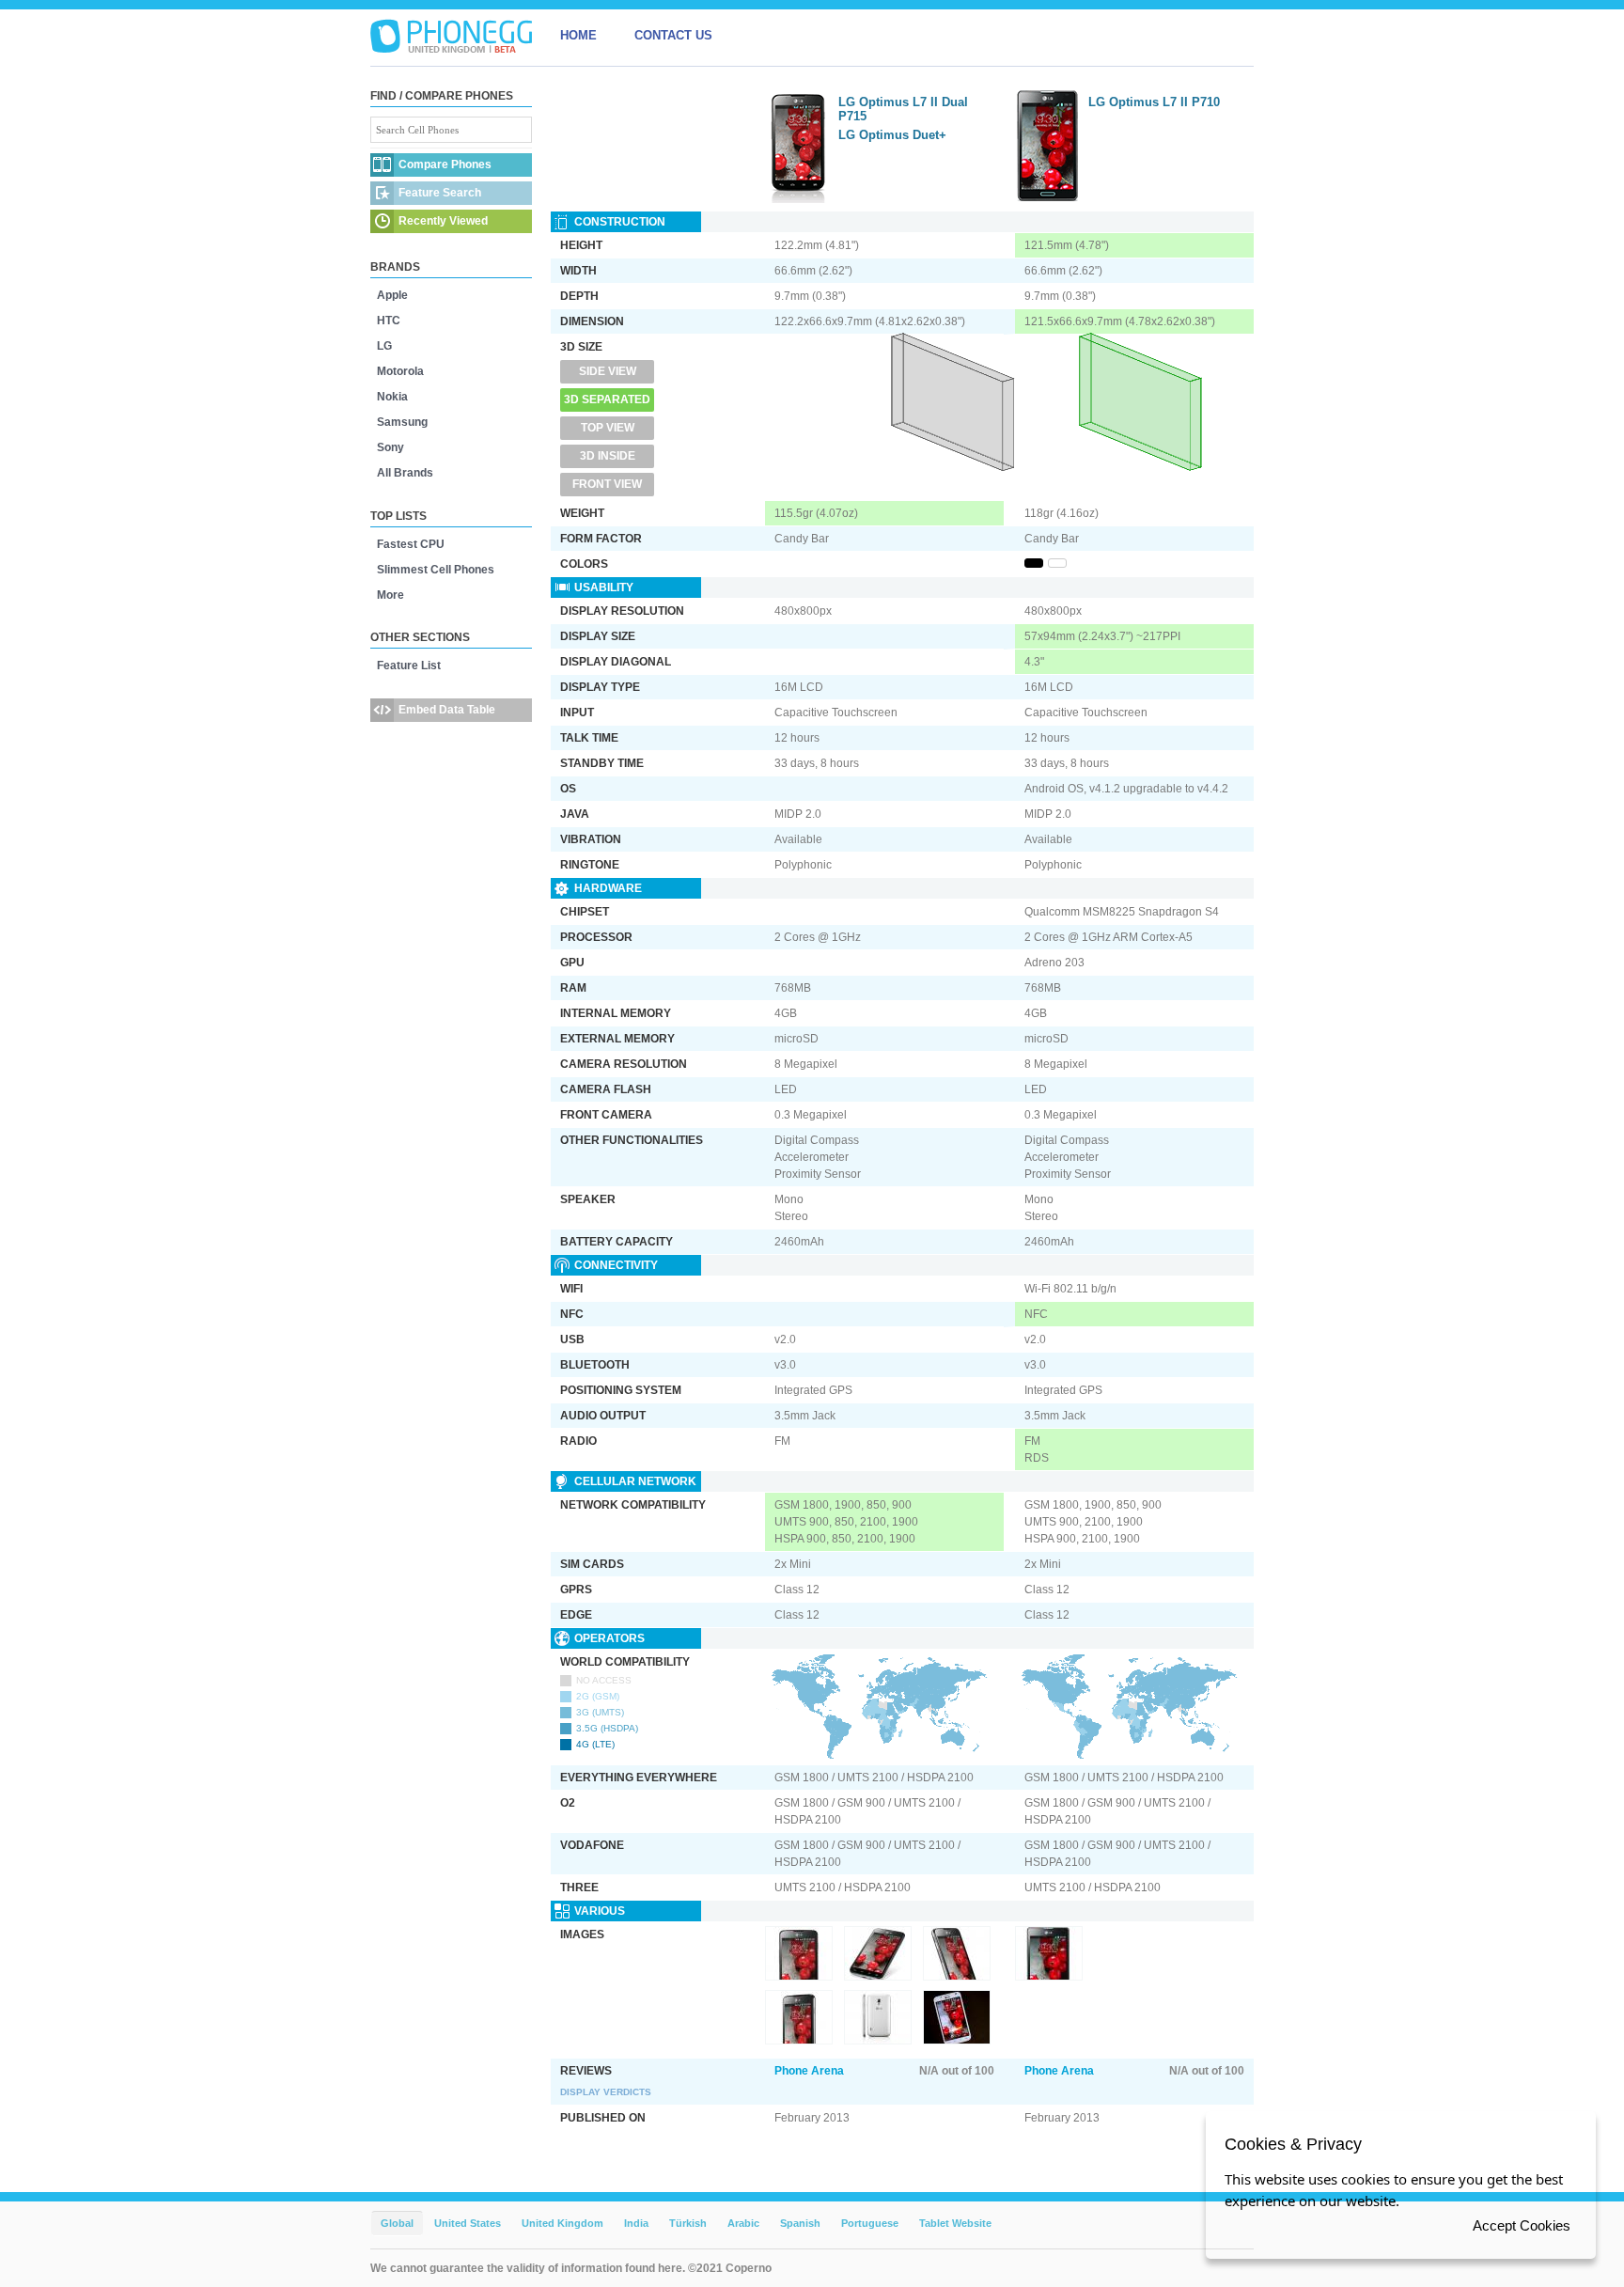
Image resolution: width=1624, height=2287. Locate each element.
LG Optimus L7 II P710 (1154, 102)
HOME (578, 35)
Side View (608, 371)
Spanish (800, 2223)
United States (468, 2223)
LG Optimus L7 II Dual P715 (903, 109)
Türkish (688, 2223)
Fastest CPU (411, 544)
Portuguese (870, 2223)
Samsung (402, 422)
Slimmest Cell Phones (436, 570)
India (636, 2223)
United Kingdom (562, 2223)
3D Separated (607, 399)
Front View (607, 484)
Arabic (743, 2223)
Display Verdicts (606, 2092)
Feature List (409, 666)
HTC (389, 321)
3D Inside (608, 456)
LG (384, 346)
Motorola (400, 371)
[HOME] (451, 36)
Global (397, 2223)
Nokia (392, 397)
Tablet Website (955, 2223)
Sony (390, 447)
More (390, 595)
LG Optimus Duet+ (892, 135)
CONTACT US (673, 35)
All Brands (405, 473)
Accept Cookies (1522, 2225)
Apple (392, 295)
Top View (608, 428)
